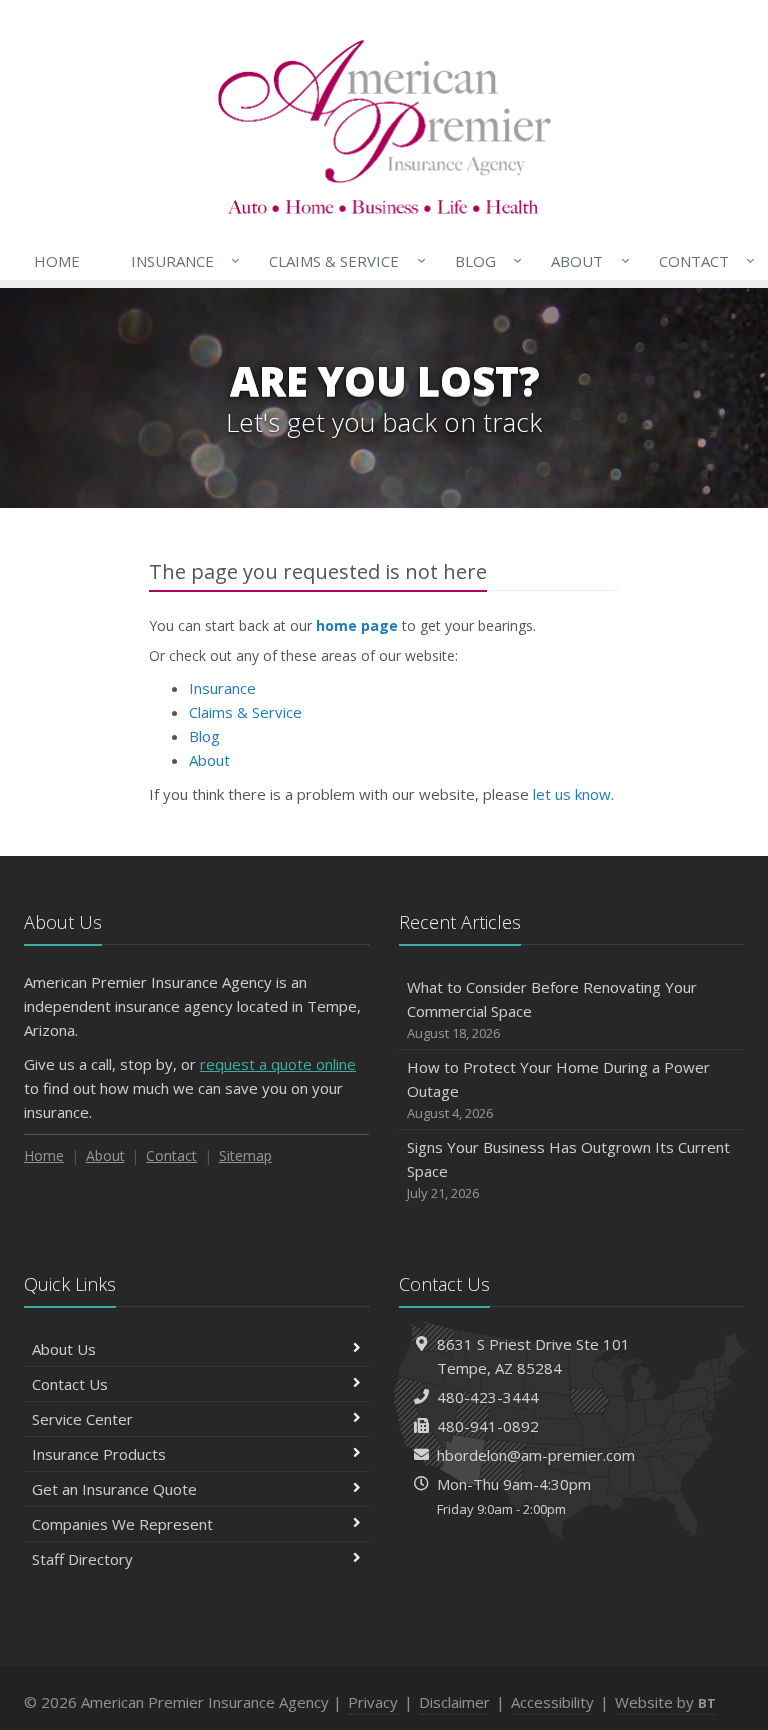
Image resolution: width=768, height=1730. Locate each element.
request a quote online (278, 1064)
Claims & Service (342, 260)
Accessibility (552, 1702)
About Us (64, 1349)
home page (357, 625)
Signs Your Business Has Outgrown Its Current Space (568, 1169)
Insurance (180, 260)
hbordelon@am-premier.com (536, 1455)
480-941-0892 (488, 1426)
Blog (483, 260)
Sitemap (245, 1155)
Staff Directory (82, 1559)
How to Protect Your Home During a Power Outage (558, 1089)
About (585, 260)
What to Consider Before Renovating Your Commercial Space (552, 1009)
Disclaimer (454, 1702)
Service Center (82, 1419)
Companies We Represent (122, 1524)
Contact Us (70, 1384)
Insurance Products (99, 1454)
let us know (572, 794)
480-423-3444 (488, 1397)
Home (57, 261)
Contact (702, 260)
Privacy (373, 1702)
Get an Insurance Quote (114, 1489)
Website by (665, 1702)
